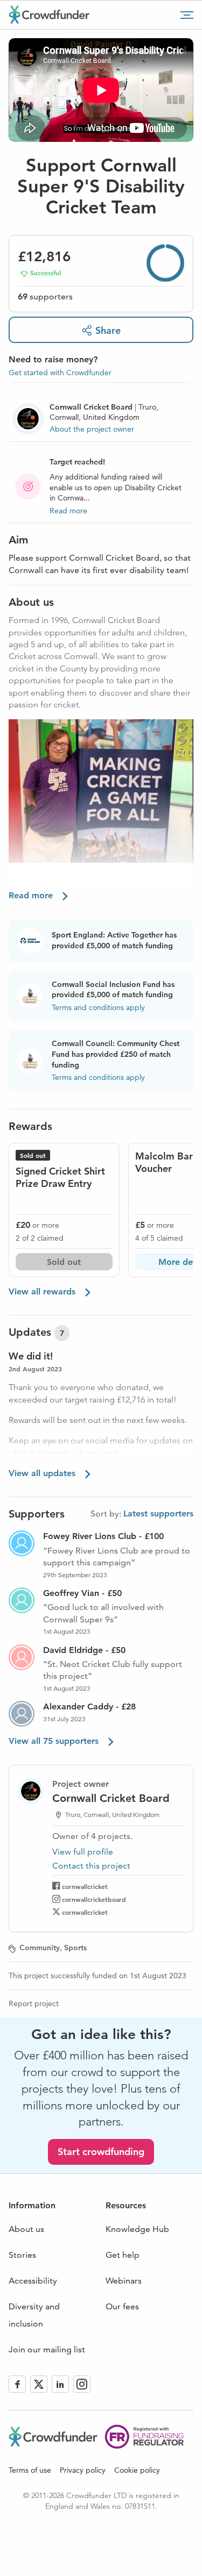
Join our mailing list (47, 2349)
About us (26, 2229)
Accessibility (33, 2281)
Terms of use (30, 2470)
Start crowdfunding (101, 2152)
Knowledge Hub (137, 2229)
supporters (45, 296)
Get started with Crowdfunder (60, 373)
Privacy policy (83, 2470)
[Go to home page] (49, 15)
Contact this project (91, 1866)
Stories (22, 2255)
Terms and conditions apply (98, 1007)
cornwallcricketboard (94, 1899)
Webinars (124, 2281)
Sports (75, 1948)
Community (40, 1948)
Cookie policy (137, 2470)
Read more (68, 511)
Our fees (122, 2306)
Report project (34, 2003)
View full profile (83, 1852)
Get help (123, 2255)
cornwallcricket (85, 1886)
